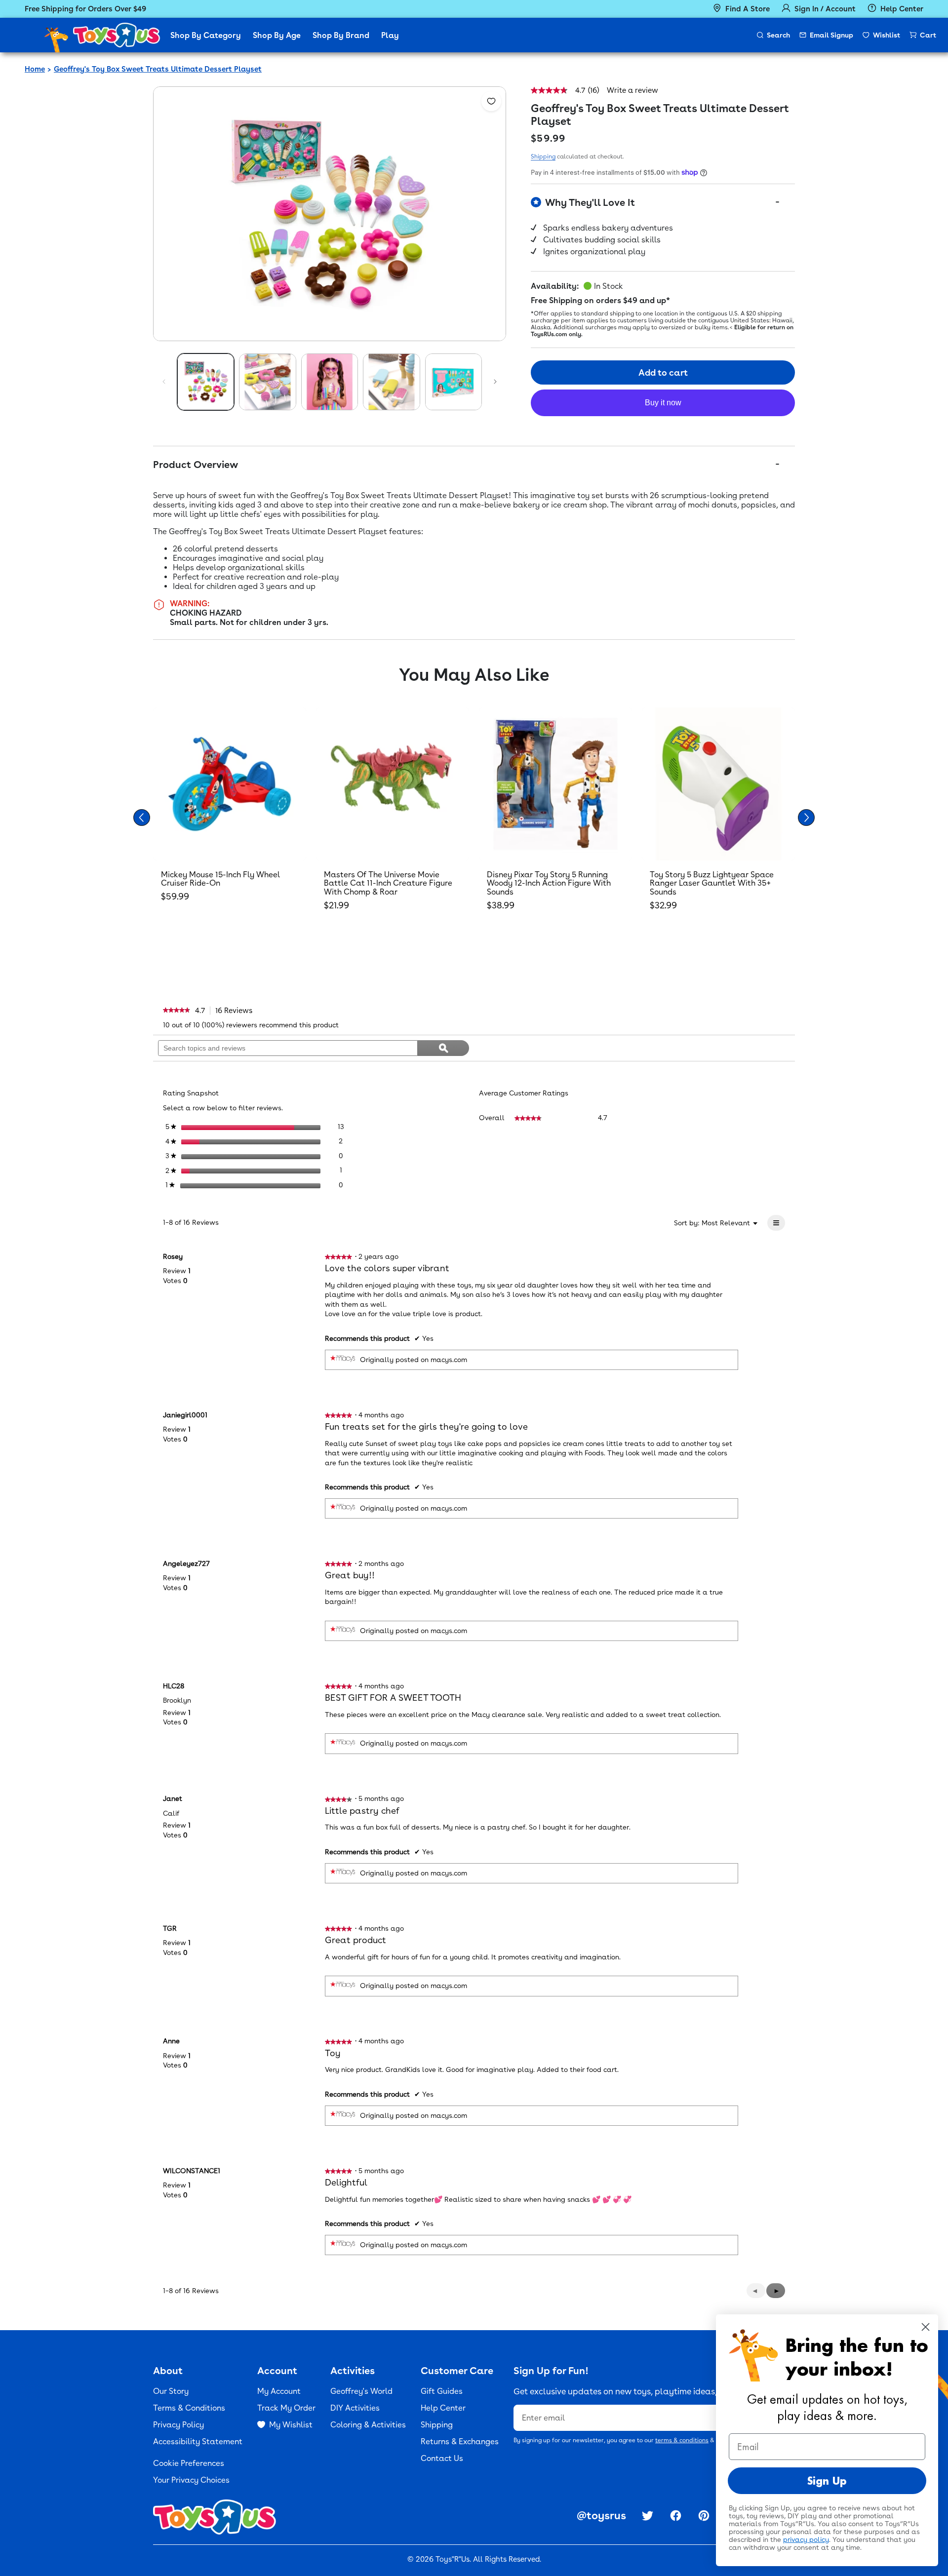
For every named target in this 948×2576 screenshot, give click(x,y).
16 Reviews (237, 1011)
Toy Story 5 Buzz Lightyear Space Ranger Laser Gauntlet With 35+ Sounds (712, 883)
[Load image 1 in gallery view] (206, 382)
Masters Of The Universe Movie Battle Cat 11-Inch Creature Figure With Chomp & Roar (388, 883)
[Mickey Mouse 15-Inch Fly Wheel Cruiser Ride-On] (230, 784)
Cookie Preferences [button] (189, 2463)
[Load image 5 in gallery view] (454, 382)
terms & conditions (682, 2440)
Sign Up (827, 2481)
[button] (776, 2291)
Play (390, 35)
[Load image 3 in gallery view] (330, 382)
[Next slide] (806, 818)
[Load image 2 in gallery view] (267, 382)
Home (35, 69)
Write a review (632, 91)
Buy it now (663, 403)
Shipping (543, 156)
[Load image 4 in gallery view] (391, 382)
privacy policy (806, 2539)
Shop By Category (206, 35)
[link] (177, 1011)
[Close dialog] (926, 2327)
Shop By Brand (341, 35)
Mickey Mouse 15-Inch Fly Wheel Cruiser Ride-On (220, 879)
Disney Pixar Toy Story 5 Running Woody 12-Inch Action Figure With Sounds (549, 883)
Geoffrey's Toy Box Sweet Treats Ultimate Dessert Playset (158, 69)
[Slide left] (164, 382)
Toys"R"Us (453, 2559)
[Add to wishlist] (491, 101)
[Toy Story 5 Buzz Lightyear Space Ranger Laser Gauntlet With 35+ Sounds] (718, 784)
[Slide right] (495, 382)
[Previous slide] (142, 818)
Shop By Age (277, 35)
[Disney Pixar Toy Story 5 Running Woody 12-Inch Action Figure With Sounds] (555, 784)
